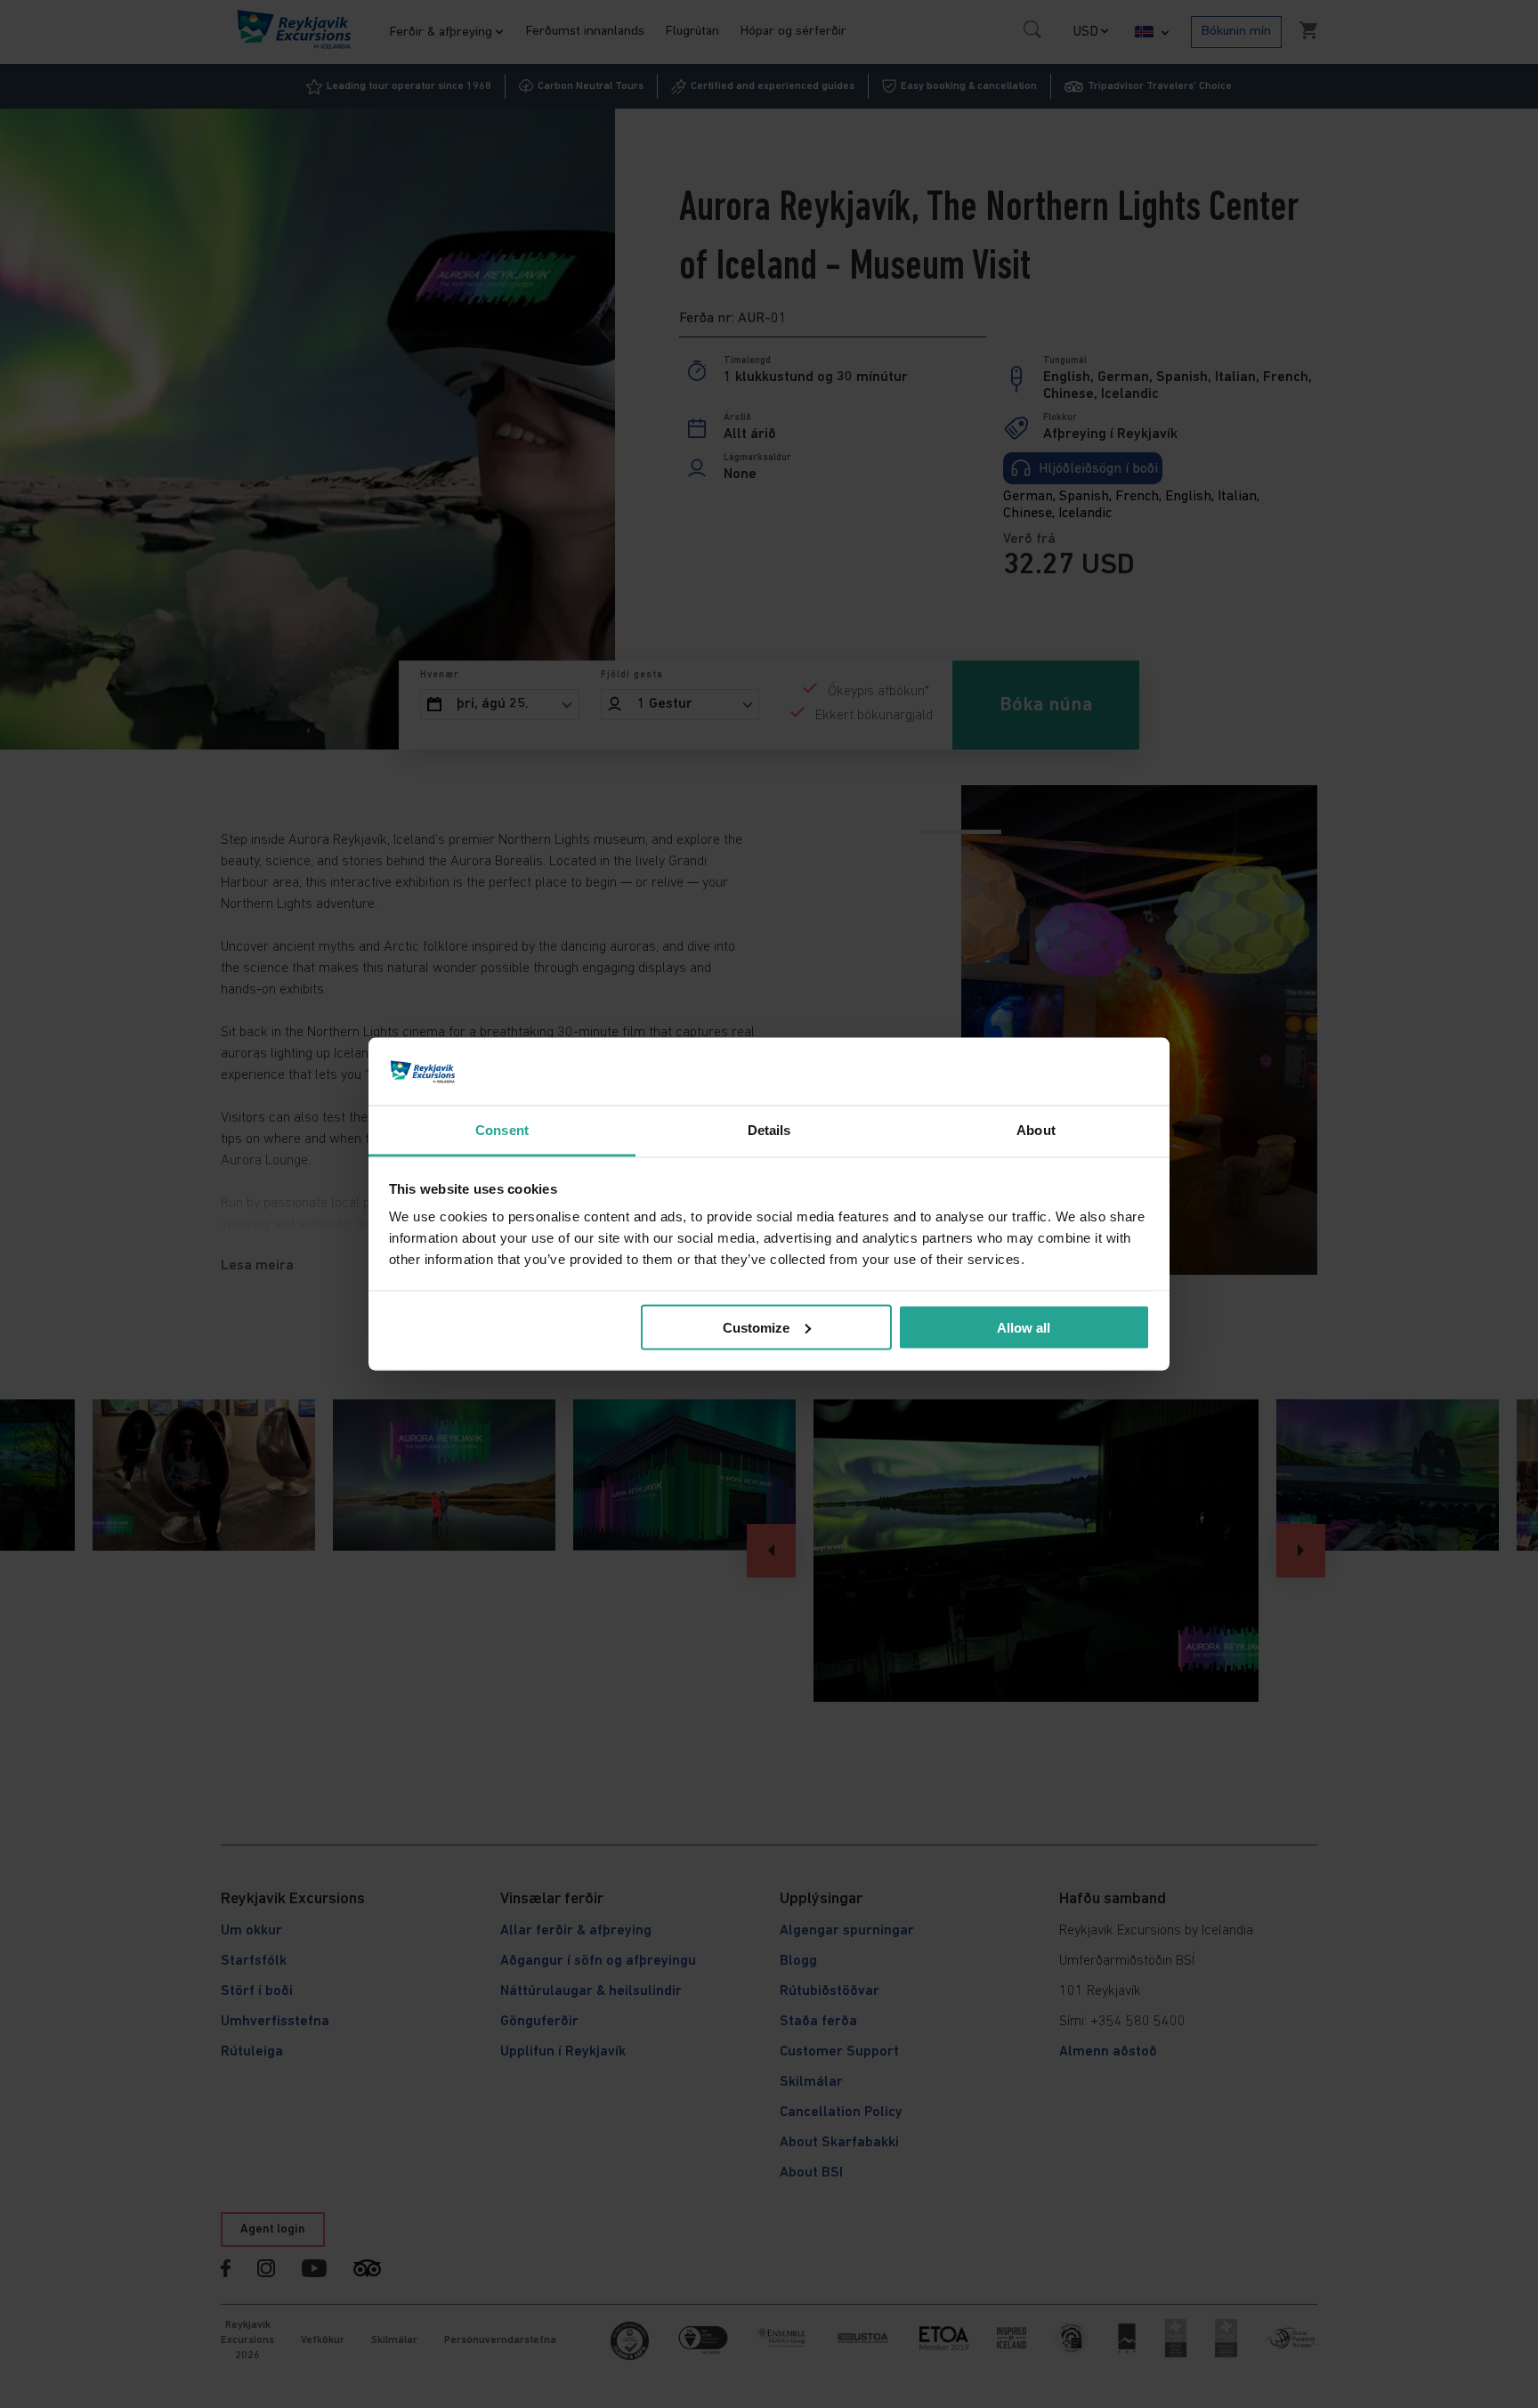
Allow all (1024, 1327)
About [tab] (1036, 1130)
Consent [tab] (502, 1130)
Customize (756, 1327)
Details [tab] (769, 1130)
